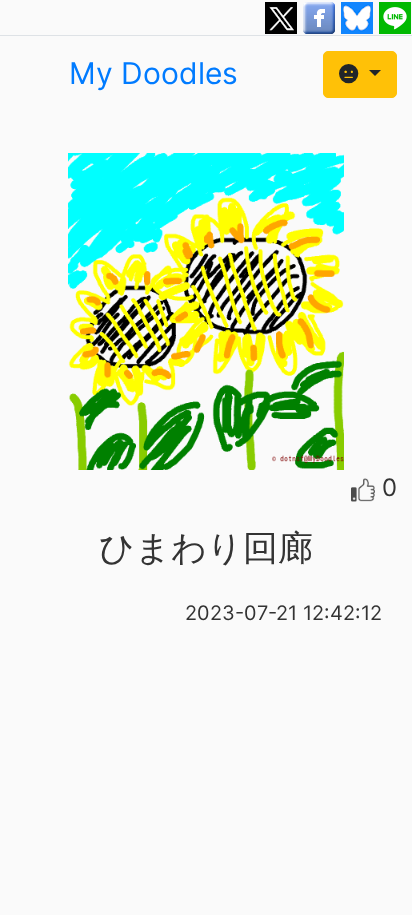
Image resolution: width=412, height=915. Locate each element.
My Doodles (153, 73)
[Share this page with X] (284, 16)
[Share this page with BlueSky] (360, 16)
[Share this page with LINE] (395, 16)
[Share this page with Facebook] (322, 16)
